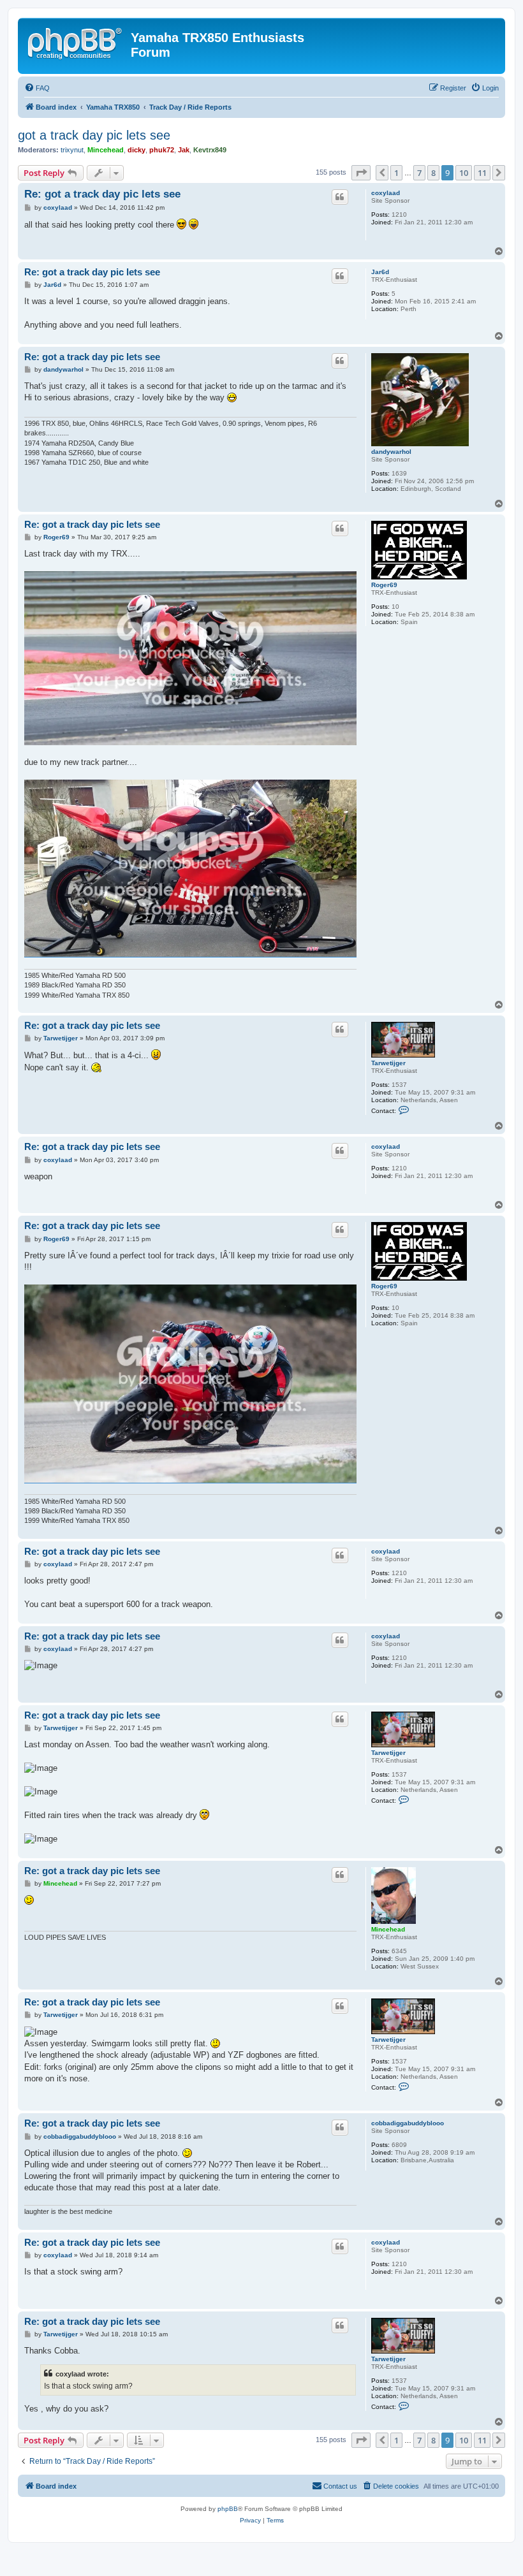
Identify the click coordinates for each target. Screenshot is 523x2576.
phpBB (228, 2509)
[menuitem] (37, 88)
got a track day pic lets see (94, 135)
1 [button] (396, 173)
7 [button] (419, 173)
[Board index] (76, 41)
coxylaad (386, 193)
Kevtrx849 (210, 150)
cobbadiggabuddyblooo (408, 2123)
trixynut (72, 150)
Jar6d (380, 272)
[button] (361, 173)
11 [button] (482, 173)
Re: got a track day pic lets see (102, 194)
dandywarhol (391, 452)
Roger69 (384, 585)
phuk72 (162, 150)
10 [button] (464, 173)
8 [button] (433, 173)
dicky (136, 150)
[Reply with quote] (340, 197)
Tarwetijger (388, 1063)
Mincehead (106, 150)
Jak (184, 150)
